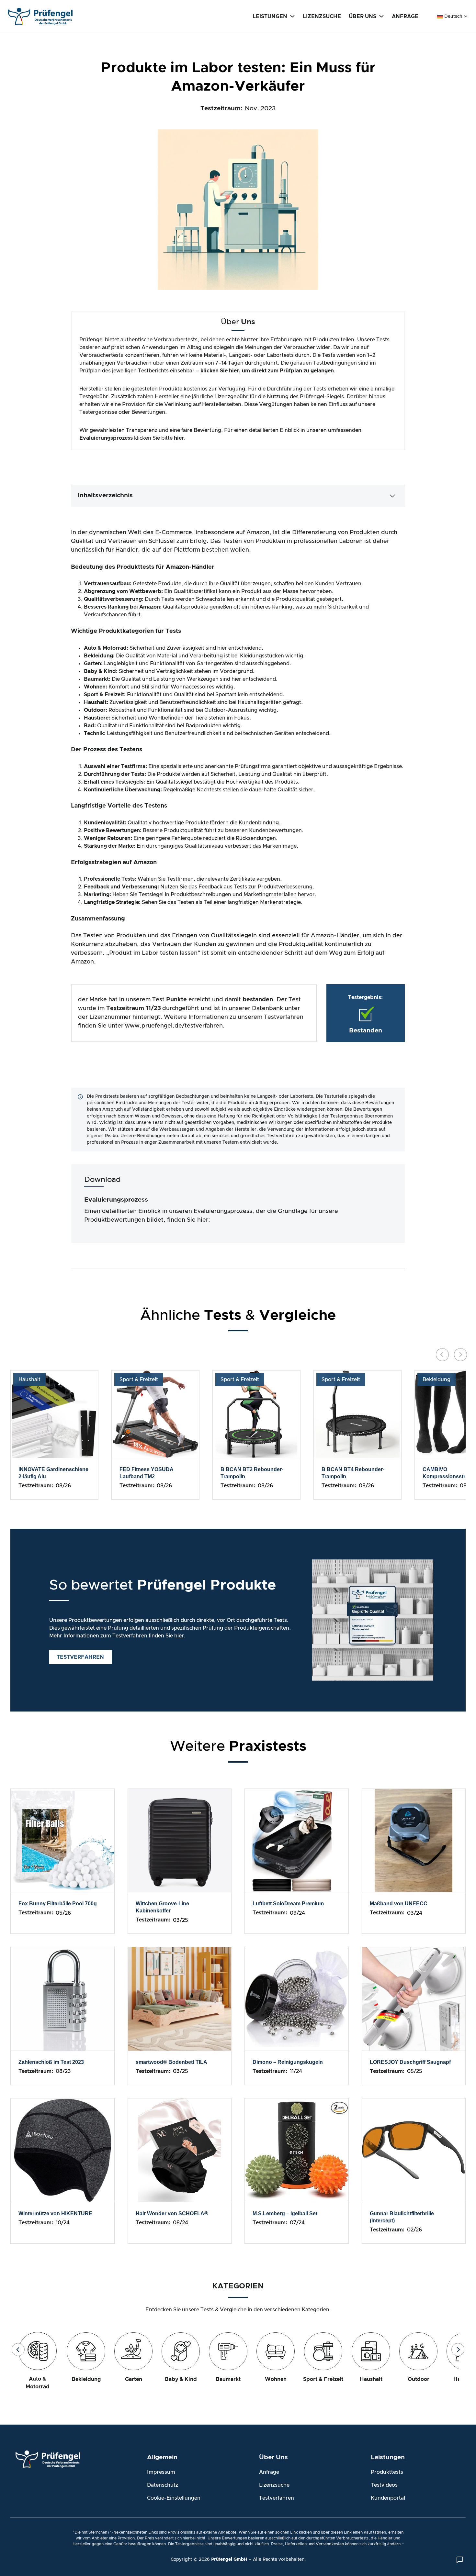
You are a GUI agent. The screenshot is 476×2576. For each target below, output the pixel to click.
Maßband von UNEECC (399, 1904)
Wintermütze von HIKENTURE (55, 2213)
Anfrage (269, 2472)
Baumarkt (228, 2379)
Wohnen (276, 2379)
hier (179, 438)
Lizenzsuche (274, 2485)
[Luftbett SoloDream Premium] (297, 1840)
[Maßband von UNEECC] (414, 1840)
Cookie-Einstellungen (174, 2498)
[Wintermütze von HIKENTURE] (62, 2150)
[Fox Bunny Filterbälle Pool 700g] (62, 1840)
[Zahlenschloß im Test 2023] (62, 1998)
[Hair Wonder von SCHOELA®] (180, 2150)
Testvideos (384, 2485)
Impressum (161, 2472)
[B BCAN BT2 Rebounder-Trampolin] (256, 1414)
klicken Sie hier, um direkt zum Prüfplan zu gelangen (267, 371)
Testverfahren (277, 2498)
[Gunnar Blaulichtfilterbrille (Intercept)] (414, 2150)
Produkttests (387, 2472)
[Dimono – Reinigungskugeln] (297, 1998)
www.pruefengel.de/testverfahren (174, 1026)
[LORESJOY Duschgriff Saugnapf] (414, 1998)
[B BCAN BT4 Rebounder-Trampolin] (357, 1414)
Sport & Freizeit (139, 1380)
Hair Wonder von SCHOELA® (172, 2213)
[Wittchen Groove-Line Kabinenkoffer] (180, 1840)
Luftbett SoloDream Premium (289, 1904)
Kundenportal (388, 2498)
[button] (238, 496)
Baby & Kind (181, 2379)
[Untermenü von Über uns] (381, 16)
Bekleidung (436, 1380)
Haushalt (29, 1380)
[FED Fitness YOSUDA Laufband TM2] (155, 1414)
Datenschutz (163, 2485)
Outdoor (419, 2379)
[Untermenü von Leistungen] (292, 16)
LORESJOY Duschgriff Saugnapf (410, 2062)
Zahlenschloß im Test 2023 (51, 2062)
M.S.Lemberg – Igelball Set (285, 2213)
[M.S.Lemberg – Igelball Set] (297, 2150)
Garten (134, 2379)
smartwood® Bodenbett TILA (171, 2062)
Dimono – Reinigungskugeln (288, 2062)
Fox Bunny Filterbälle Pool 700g (58, 1904)
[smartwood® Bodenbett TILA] (180, 1998)
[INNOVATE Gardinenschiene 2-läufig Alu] (54, 1414)
